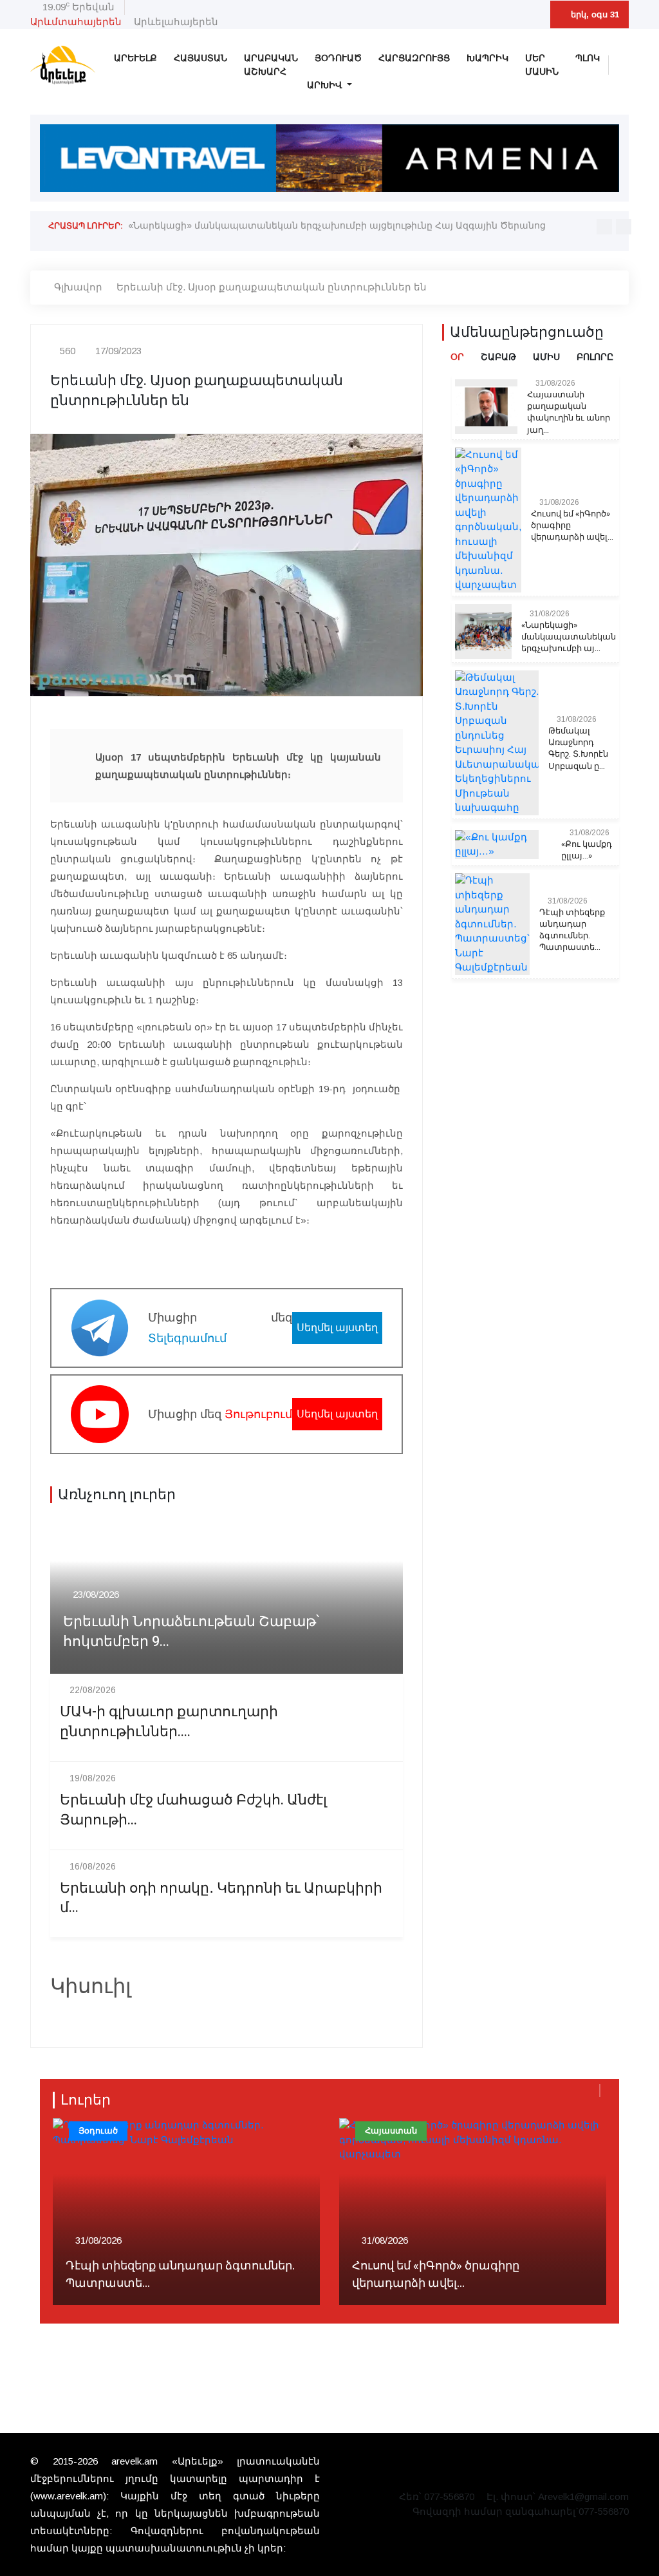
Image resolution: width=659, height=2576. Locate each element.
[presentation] (604, 227)
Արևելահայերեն (176, 22)
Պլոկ (588, 58)
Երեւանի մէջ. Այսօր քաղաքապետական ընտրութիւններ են (272, 287)
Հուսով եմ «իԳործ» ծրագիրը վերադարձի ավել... (572, 526)
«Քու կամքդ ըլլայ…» (587, 850)
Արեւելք (135, 58)
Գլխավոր (78, 287)
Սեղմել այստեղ (337, 1328)
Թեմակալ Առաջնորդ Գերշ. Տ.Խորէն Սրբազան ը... (578, 749)
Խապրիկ (487, 58)
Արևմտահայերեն (76, 22)
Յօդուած (338, 58)
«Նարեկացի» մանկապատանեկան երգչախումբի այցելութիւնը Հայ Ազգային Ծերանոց (337, 225)
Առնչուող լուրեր (117, 1495)
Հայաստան (200, 58)
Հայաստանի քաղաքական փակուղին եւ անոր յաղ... (569, 412)
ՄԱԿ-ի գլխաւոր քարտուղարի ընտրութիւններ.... (169, 1722)
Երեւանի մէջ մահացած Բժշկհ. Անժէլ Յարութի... (193, 1810)
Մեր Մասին (542, 65)
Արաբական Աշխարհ (271, 65)
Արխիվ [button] (326, 85)
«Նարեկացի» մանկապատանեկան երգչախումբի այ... (569, 637)
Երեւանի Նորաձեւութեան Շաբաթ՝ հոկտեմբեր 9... (191, 1632)
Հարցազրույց (414, 58)
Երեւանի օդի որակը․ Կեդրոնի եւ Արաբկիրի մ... (221, 1899)
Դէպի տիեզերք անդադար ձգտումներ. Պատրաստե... (572, 930)
